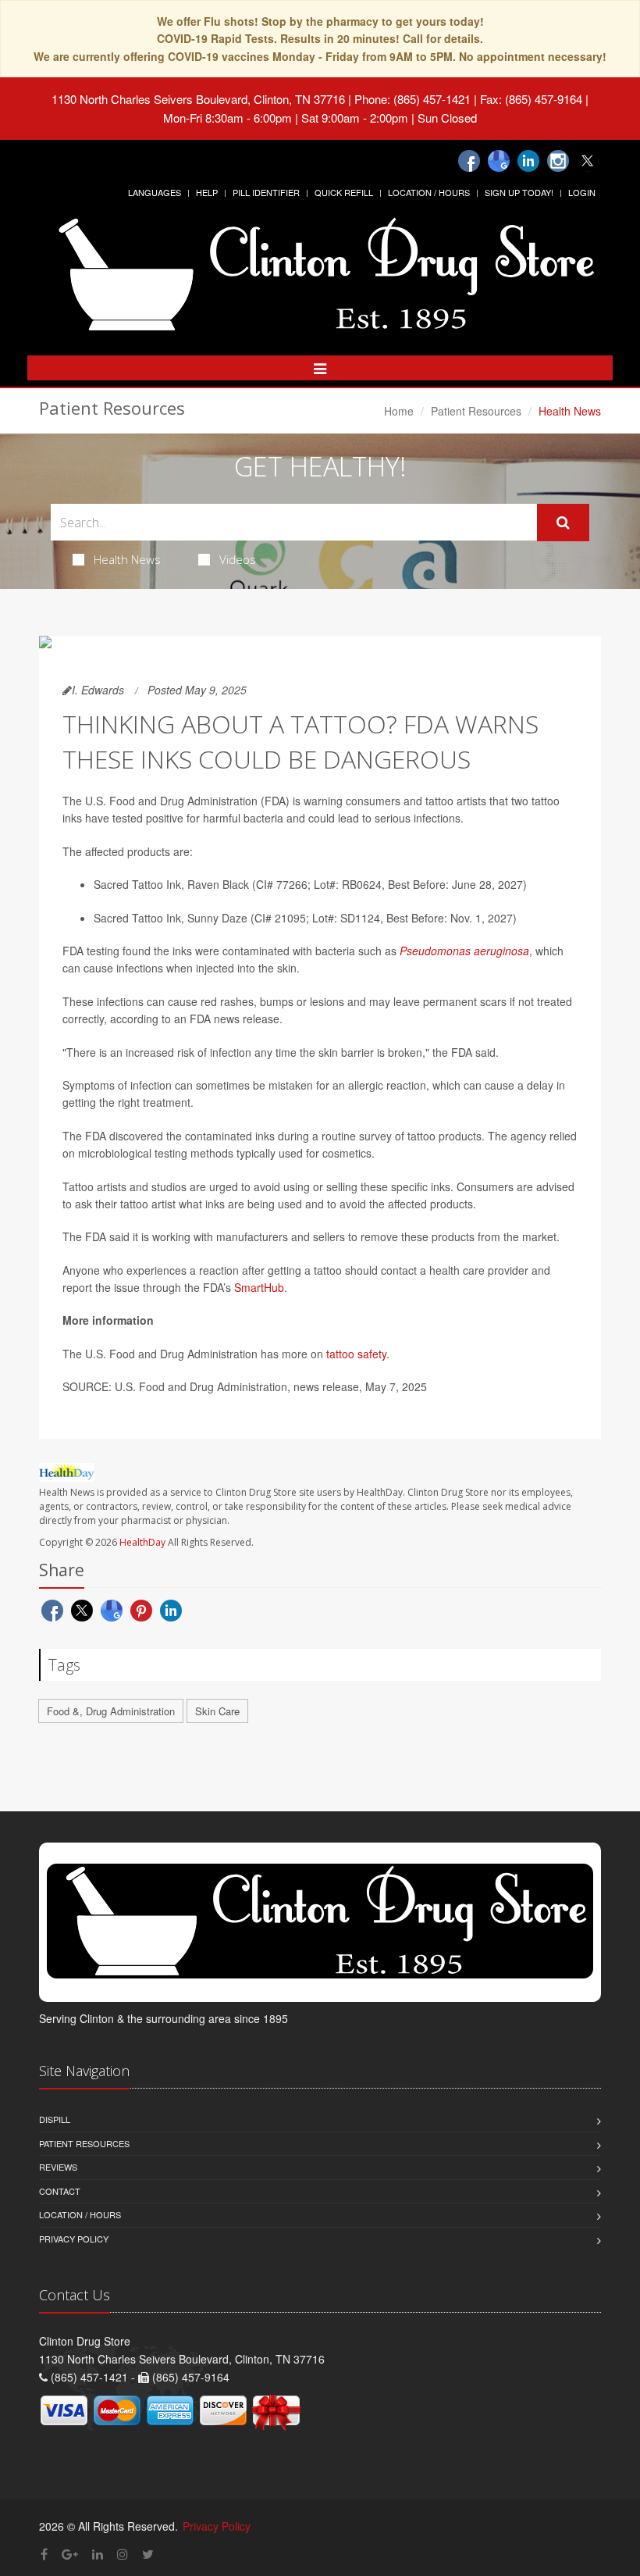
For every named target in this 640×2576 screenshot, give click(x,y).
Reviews (58, 2167)
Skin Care (217, 1711)
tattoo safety (356, 1354)
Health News (127, 559)
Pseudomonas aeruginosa (464, 951)
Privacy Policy (74, 2239)
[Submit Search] (563, 523)
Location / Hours (429, 192)
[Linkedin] (528, 161)
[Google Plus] (70, 2554)
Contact (60, 2191)
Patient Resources (476, 411)
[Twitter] (588, 161)
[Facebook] (469, 161)
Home (399, 411)
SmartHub (259, 1287)
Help (207, 192)
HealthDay (142, 1542)
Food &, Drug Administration (111, 1711)
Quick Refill (344, 192)
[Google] (499, 161)
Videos (238, 559)
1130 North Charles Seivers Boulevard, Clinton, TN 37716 (198, 99)
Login (582, 192)
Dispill (55, 2119)
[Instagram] (558, 161)
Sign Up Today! (519, 192)
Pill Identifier (266, 192)
